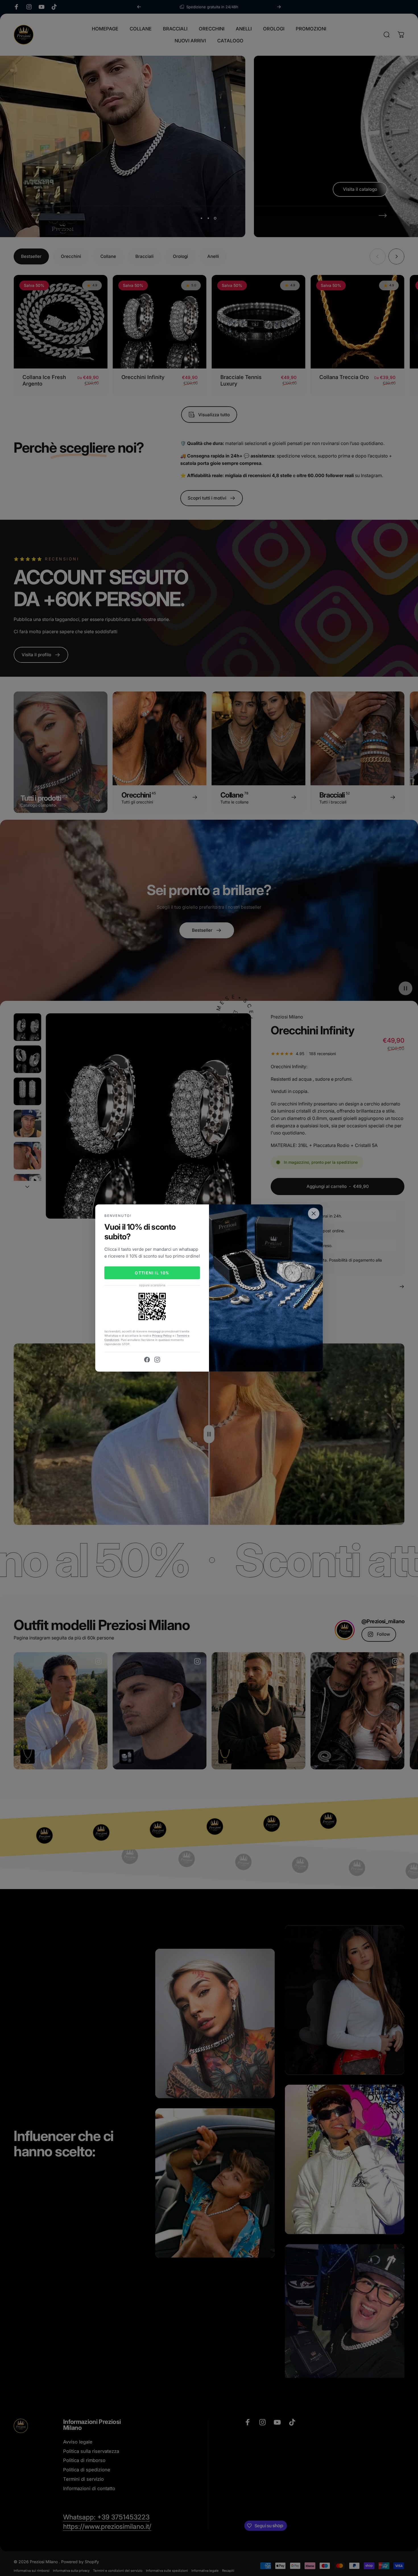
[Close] (314, 1214)
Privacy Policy (162, 1335)
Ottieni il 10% (152, 1273)
